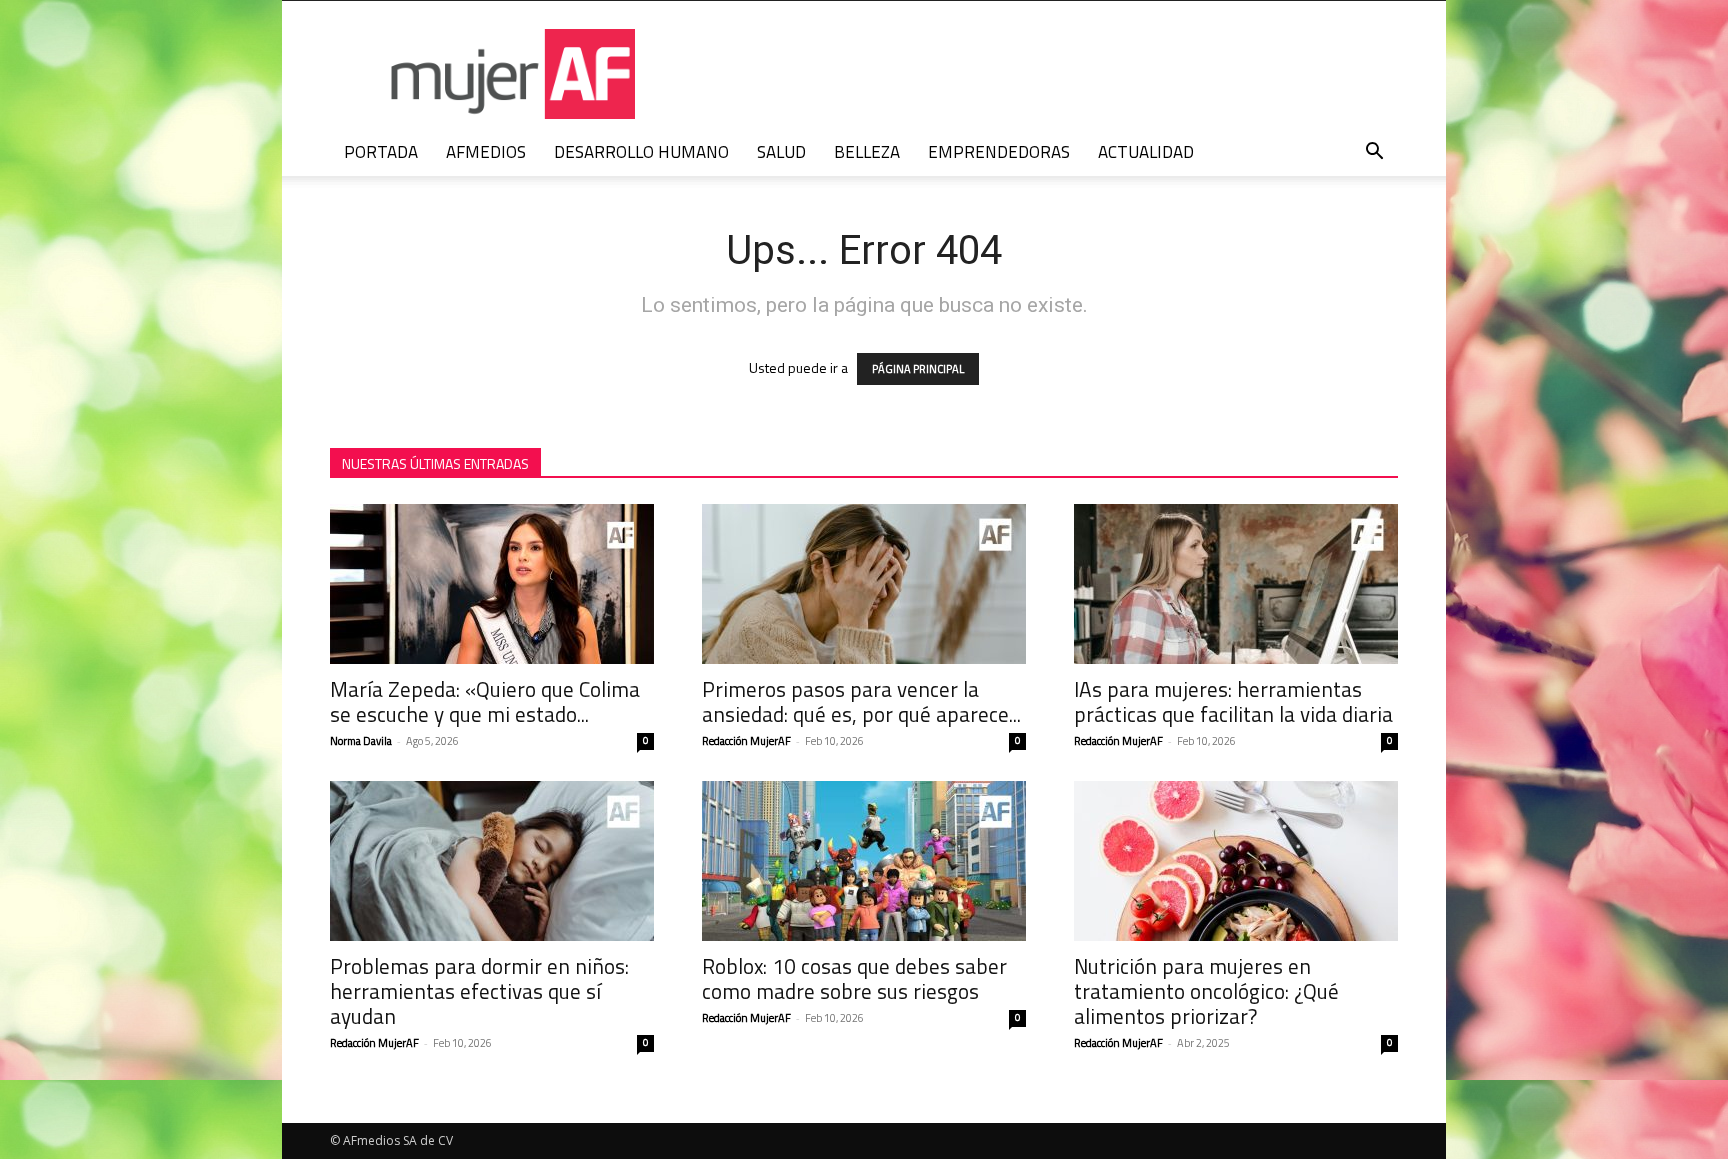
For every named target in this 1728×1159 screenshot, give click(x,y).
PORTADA (381, 152)
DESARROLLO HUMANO (641, 152)
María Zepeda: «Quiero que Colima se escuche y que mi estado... (485, 701)
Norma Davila (361, 741)
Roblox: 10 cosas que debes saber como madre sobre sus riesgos (854, 978)
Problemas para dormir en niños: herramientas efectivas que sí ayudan (479, 991)
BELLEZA (867, 152)
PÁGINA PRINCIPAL (918, 369)
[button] (1374, 153)
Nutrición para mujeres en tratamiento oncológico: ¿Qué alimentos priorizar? (1206, 991)
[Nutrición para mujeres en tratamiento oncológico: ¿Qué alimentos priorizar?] (1236, 861)
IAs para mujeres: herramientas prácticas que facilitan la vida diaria (1233, 701)
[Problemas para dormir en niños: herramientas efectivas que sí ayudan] (492, 861)
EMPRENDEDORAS (999, 152)
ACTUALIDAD (1146, 152)
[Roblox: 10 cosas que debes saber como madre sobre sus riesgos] (864, 861)
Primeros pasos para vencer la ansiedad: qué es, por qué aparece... (861, 701)
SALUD (781, 152)
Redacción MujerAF (746, 741)
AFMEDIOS (486, 152)
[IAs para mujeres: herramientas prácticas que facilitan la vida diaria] (1236, 584)
